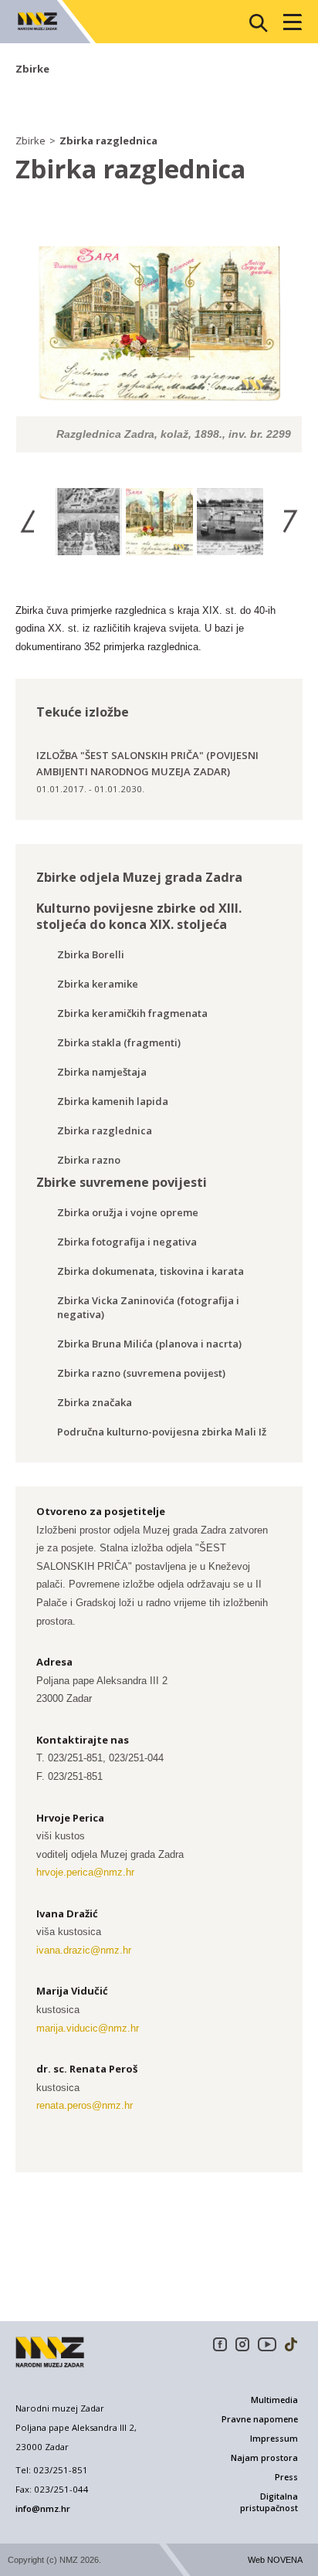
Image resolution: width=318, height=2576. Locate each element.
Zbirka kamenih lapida (113, 1101)
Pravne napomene (260, 2419)
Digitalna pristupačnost (269, 2502)
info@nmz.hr (43, 2508)
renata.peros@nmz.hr (85, 2105)
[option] (159, 349)
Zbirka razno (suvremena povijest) (141, 1373)
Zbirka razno (89, 1160)
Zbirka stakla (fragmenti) (119, 1042)
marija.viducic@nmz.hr (88, 2028)
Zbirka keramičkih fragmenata (132, 1013)
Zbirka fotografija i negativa (127, 1242)
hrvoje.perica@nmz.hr (85, 1872)
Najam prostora (264, 2458)
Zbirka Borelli (91, 954)
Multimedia (274, 2400)
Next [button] (290, 521)
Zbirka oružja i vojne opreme (128, 1212)
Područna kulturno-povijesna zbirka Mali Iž (162, 1432)
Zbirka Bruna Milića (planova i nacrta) (149, 1344)
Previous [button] (28, 521)
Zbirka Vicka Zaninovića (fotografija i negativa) (148, 1307)
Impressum (274, 2439)
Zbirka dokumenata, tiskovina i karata (151, 1271)
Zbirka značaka (95, 1402)
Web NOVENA (275, 2560)
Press (286, 2477)
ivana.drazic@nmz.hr (84, 1950)
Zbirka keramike (98, 984)
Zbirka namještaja (102, 1072)
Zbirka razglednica (108, 141)
